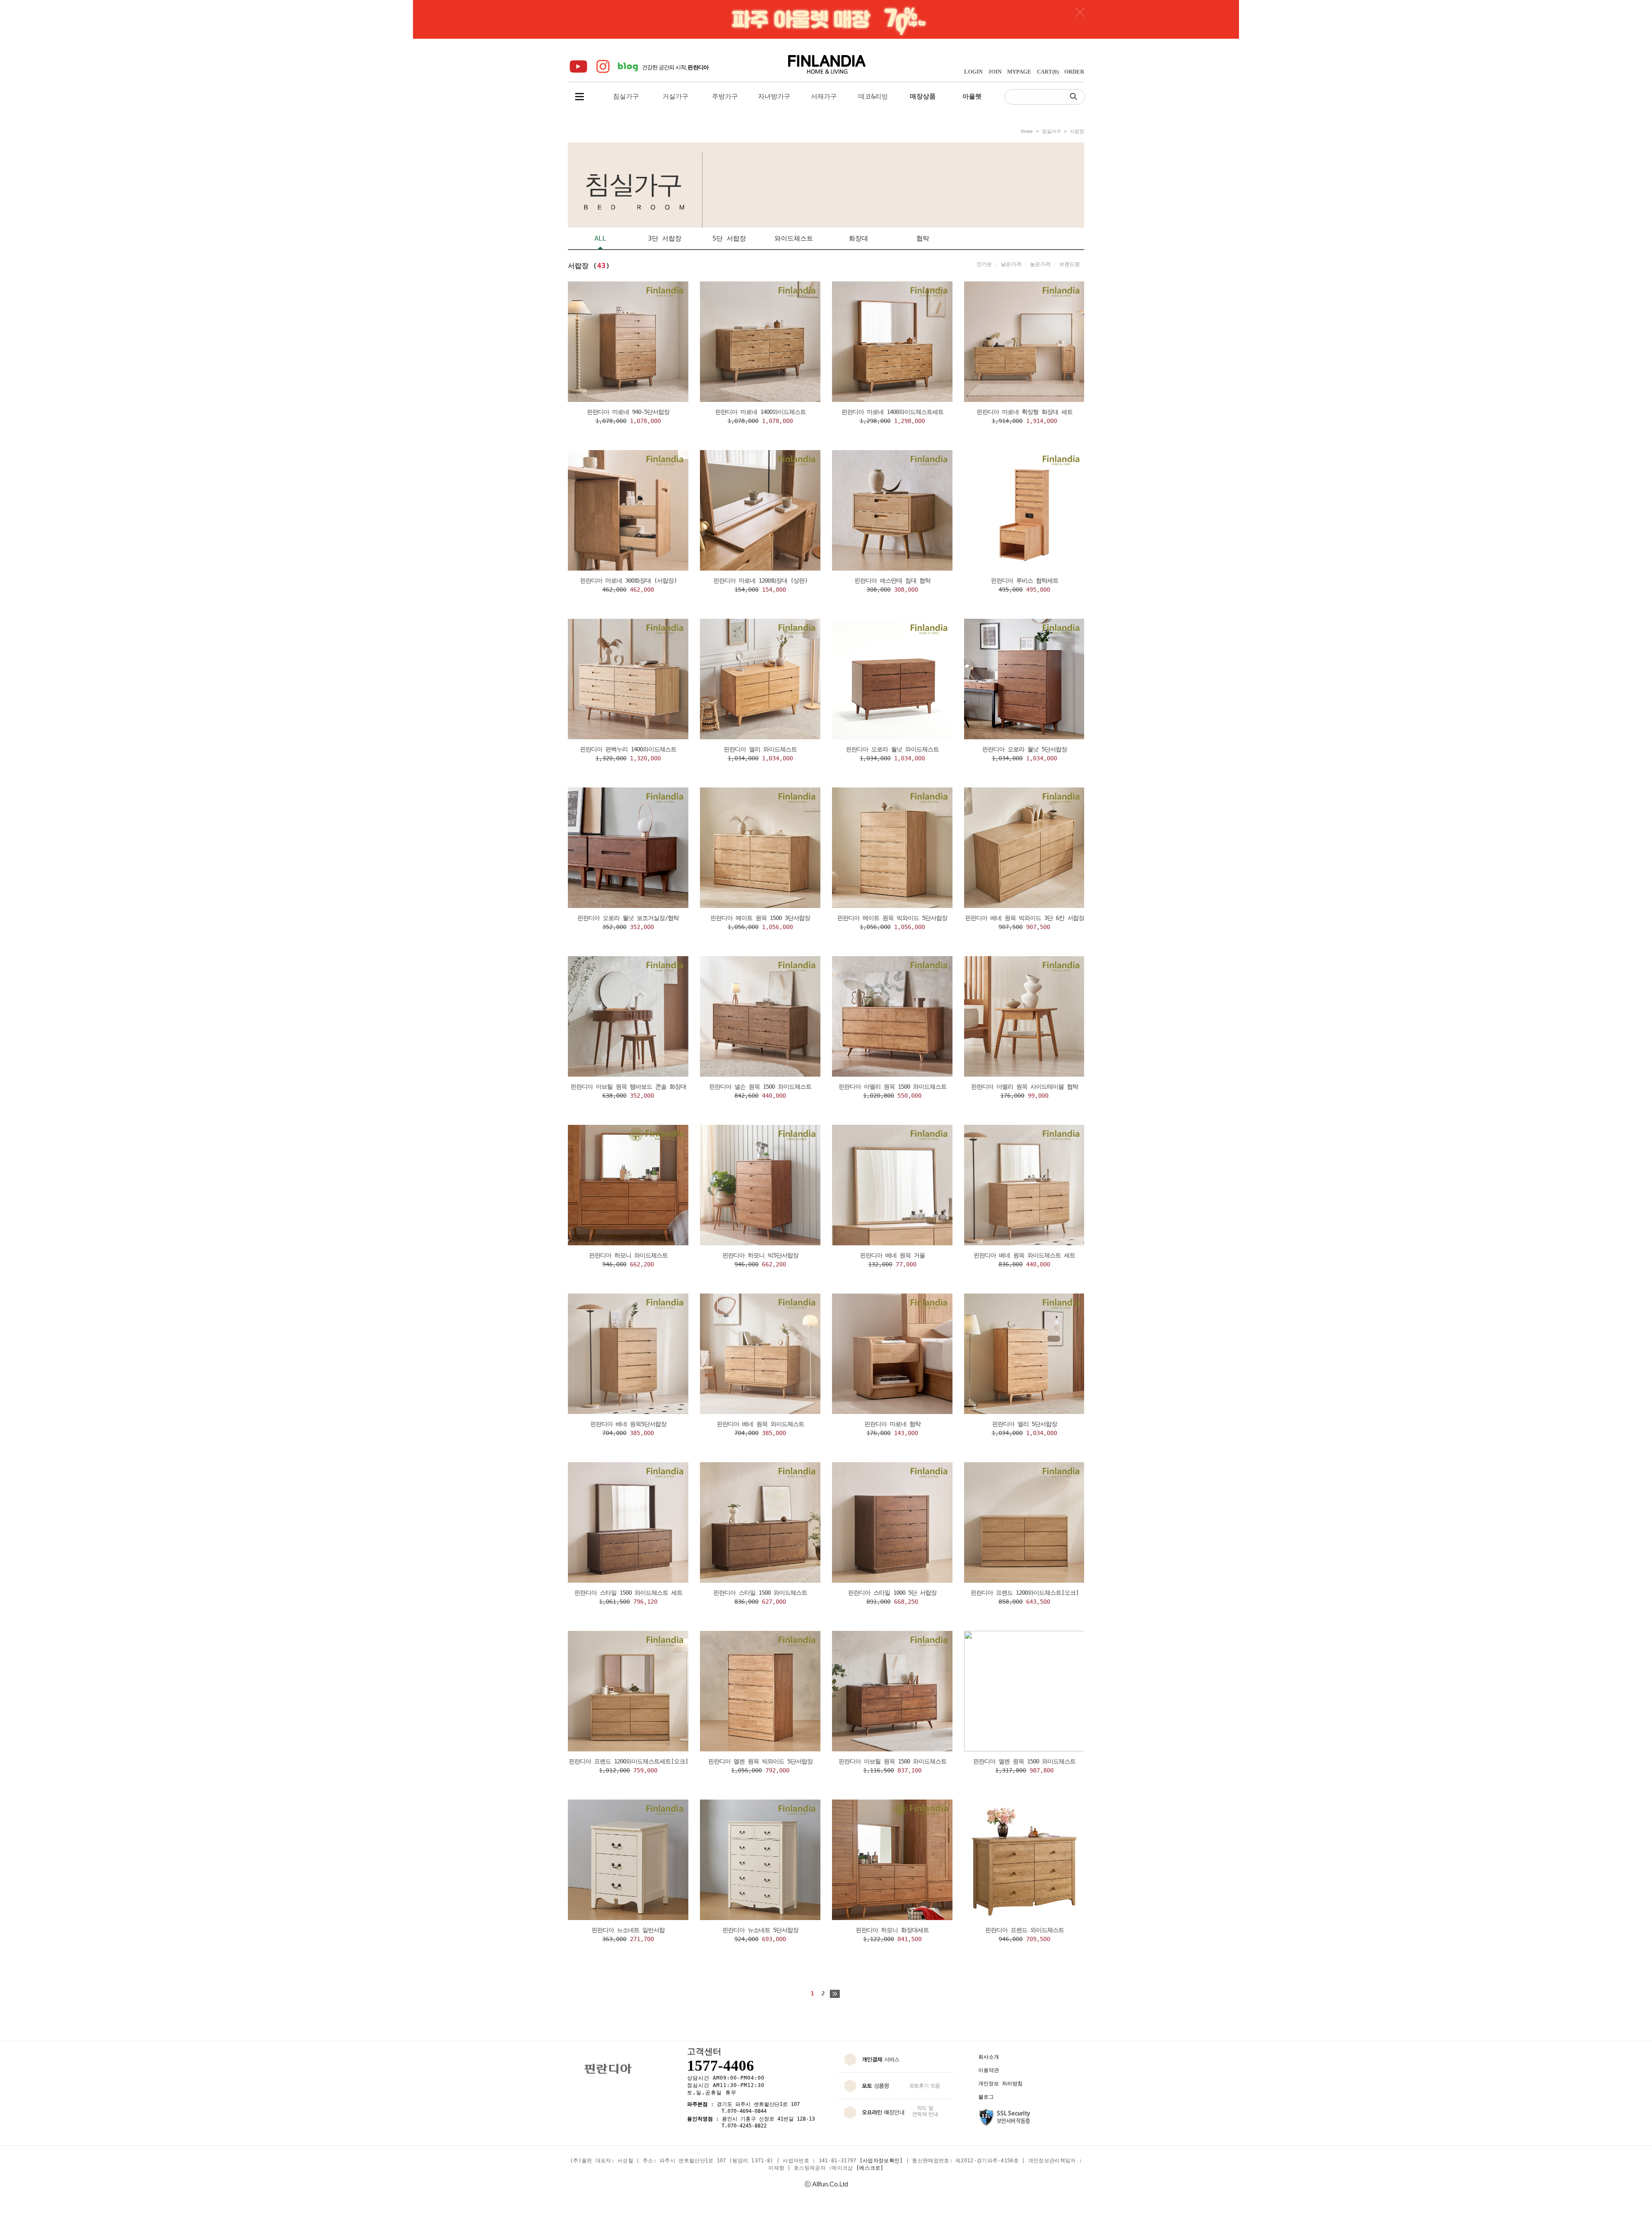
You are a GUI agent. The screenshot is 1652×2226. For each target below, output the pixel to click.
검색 (1076, 96)
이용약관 (989, 2070)
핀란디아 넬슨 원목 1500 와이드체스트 (760, 1087)
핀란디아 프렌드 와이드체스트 (1025, 1930)
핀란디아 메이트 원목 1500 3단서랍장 (760, 918)
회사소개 (989, 2057)
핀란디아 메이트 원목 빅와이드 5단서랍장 (892, 918)
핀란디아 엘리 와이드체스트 (760, 749)
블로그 (986, 2097)
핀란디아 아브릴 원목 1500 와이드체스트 (892, 1761)
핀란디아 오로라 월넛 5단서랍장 (1025, 749)
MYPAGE (1019, 72)
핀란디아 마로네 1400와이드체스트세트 (892, 412)
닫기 (1080, 12)
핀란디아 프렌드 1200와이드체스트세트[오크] (628, 1761)
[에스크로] (870, 2168)
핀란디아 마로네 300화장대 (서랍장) (628, 580)
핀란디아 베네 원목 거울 (892, 1255)
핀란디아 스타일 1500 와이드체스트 (760, 1593)
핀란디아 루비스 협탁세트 (1025, 580)
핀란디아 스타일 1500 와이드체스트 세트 (628, 1593)
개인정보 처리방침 (1000, 2084)
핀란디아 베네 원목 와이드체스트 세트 (1024, 1255)
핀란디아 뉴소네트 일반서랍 (628, 1930)
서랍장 (1077, 131)
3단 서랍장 (665, 238)
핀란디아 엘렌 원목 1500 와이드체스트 (1024, 1761)
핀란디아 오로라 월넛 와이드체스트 (892, 749)
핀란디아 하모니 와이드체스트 (628, 1255)
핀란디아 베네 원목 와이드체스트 (760, 1424)
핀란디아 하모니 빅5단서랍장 (760, 1255)
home (1027, 131)
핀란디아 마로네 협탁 (892, 1424)
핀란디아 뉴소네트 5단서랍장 (760, 1930)
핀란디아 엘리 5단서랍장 (1025, 1424)
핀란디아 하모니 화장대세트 (892, 1930)
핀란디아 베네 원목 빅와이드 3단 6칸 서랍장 (1025, 918)
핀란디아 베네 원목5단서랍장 (628, 1424)
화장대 (858, 238)
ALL (600, 238)
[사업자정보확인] (881, 2161)
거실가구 (675, 96)
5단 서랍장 (729, 238)
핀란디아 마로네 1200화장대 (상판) (760, 580)
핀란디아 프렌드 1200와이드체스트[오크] (1025, 1593)
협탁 (923, 238)
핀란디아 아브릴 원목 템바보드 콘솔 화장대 (628, 1087)
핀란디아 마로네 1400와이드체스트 (760, 412)
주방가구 (725, 96)
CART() (1048, 72)
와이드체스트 (794, 238)
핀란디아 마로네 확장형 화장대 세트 (1025, 412)
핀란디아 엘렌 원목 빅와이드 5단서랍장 (760, 1761)
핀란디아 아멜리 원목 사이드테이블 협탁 (1025, 1087)
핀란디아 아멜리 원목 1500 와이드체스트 (892, 1087)
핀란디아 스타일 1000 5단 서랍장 (892, 1593)
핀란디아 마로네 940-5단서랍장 (628, 412)
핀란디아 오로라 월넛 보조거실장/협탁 (628, 918)
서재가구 (824, 96)
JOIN (995, 72)
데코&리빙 (873, 96)
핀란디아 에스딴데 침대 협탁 (892, 580)
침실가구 (626, 96)
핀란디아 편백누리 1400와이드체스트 (628, 749)
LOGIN (973, 72)
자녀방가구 (774, 96)
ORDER (1074, 72)
